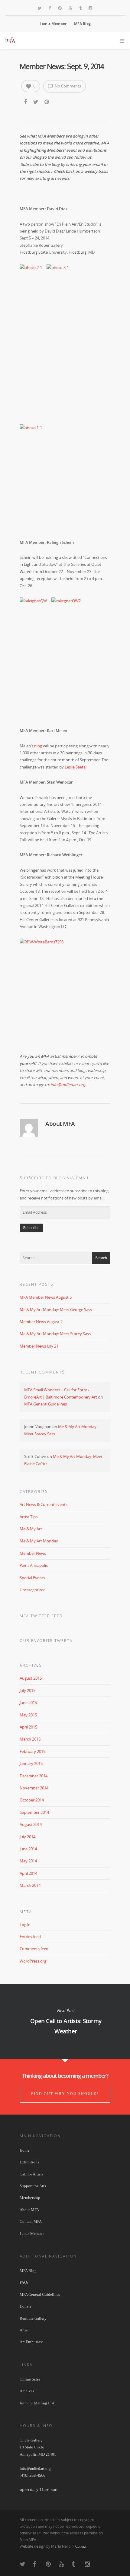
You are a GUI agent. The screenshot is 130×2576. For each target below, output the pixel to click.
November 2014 (34, 1788)
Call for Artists (31, 2174)
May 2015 (28, 1715)
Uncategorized (33, 1590)
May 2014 (28, 1861)
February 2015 (32, 1751)
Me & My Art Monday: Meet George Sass (56, 1310)
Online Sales (30, 2379)
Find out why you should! (65, 2094)
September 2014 (34, 1812)
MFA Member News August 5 (46, 1297)
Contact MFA (31, 2221)
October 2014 (32, 1800)
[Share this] (26, 102)
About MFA (29, 2210)
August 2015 (31, 1678)
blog (38, 746)
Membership (30, 2198)
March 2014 (30, 1885)
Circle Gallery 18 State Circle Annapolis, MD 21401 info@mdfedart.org (38, 2454)
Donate (26, 2306)
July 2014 (28, 1837)
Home (24, 2150)
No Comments (67, 86)
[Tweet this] (36, 102)
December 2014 (34, 1776)
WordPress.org (33, 1961)
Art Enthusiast (31, 2342)
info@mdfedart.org (68, 1085)
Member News (33, 1553)
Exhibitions (29, 2162)
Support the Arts (33, 2186)
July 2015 (28, 1690)
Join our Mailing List (37, 2403)
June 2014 (28, 1849)
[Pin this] (47, 102)
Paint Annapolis (34, 1565)
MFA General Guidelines (45, 1404)
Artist (24, 2330)
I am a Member (53, 24)
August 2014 (31, 1824)
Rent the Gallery (33, 2318)
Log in (25, 1925)
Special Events (32, 1578)
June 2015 (28, 1703)
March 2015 (30, 1739)
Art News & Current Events (44, 1504)
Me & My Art (31, 1529)
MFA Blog (82, 24)
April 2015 (28, 1727)
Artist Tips (29, 1517)
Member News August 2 (41, 1322)
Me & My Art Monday (39, 1541)
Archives (27, 2391)
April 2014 (28, 1873)
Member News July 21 (39, 1346)
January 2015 (31, 1763)
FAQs (24, 2282)
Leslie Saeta (75, 767)
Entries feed (30, 1937)
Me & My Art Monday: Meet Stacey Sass (55, 1334)
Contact (81, 2546)
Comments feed (34, 1949)
